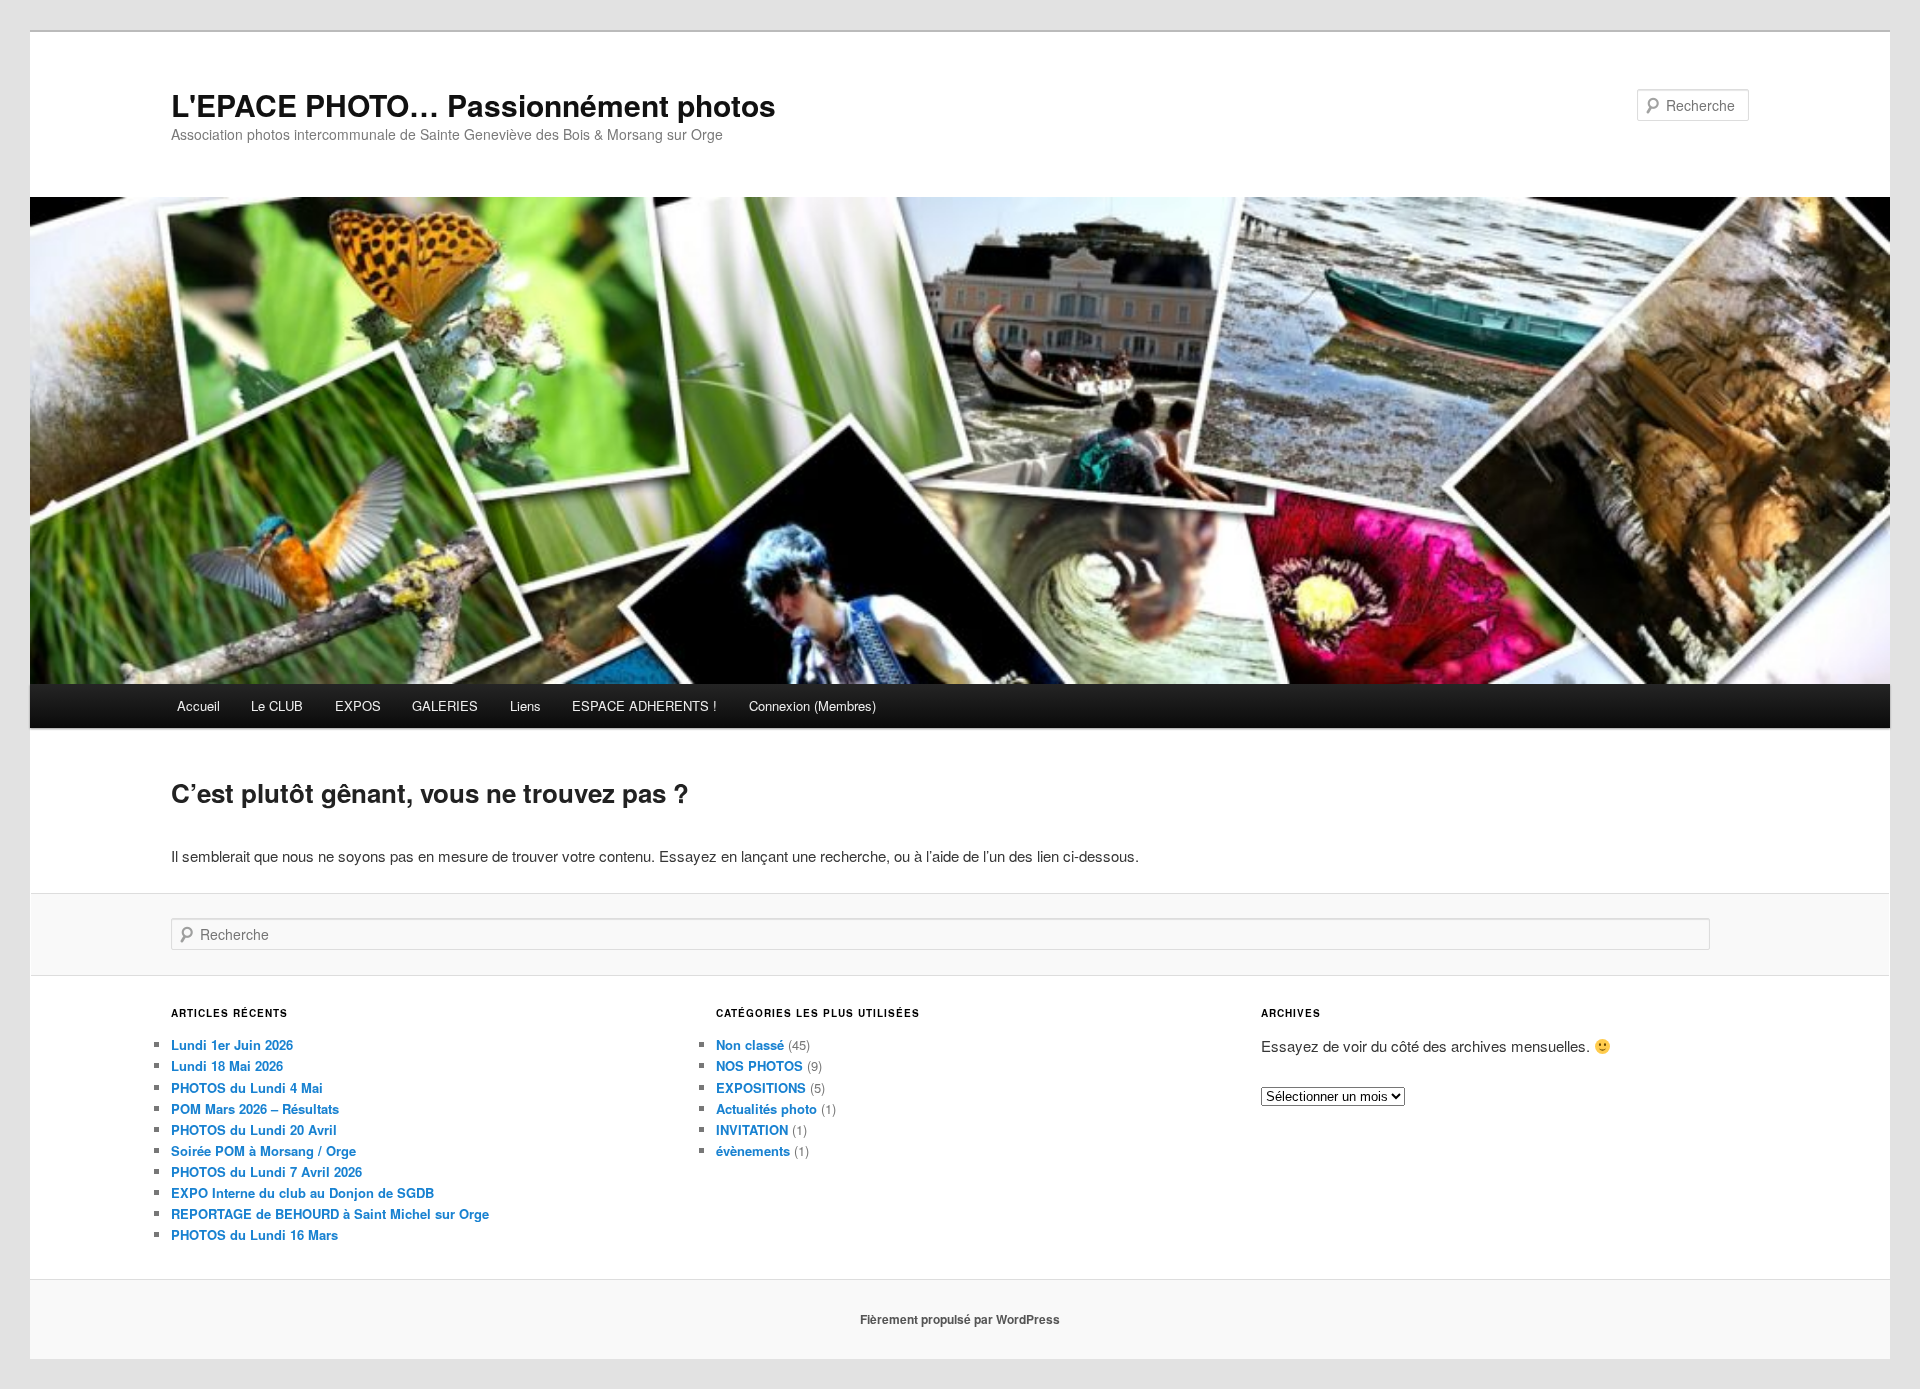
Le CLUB (277, 705)
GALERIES (445, 705)
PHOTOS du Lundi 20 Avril (254, 1129)
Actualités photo (766, 1108)
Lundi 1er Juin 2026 (232, 1044)
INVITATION (752, 1129)
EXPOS (358, 705)
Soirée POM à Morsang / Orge (263, 1150)
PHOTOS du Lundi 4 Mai (247, 1087)
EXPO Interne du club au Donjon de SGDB (302, 1192)
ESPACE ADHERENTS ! (644, 705)
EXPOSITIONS (761, 1087)
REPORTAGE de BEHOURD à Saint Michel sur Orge (330, 1213)
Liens (525, 705)
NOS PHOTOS (759, 1065)
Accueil (198, 705)
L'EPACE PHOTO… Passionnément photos (473, 104)
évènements (753, 1150)
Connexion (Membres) (812, 705)
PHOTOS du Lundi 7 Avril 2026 (266, 1171)
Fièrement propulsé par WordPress (960, 1319)
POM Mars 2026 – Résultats (255, 1108)
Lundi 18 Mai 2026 (227, 1065)
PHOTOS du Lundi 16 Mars (254, 1234)
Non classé (750, 1044)
